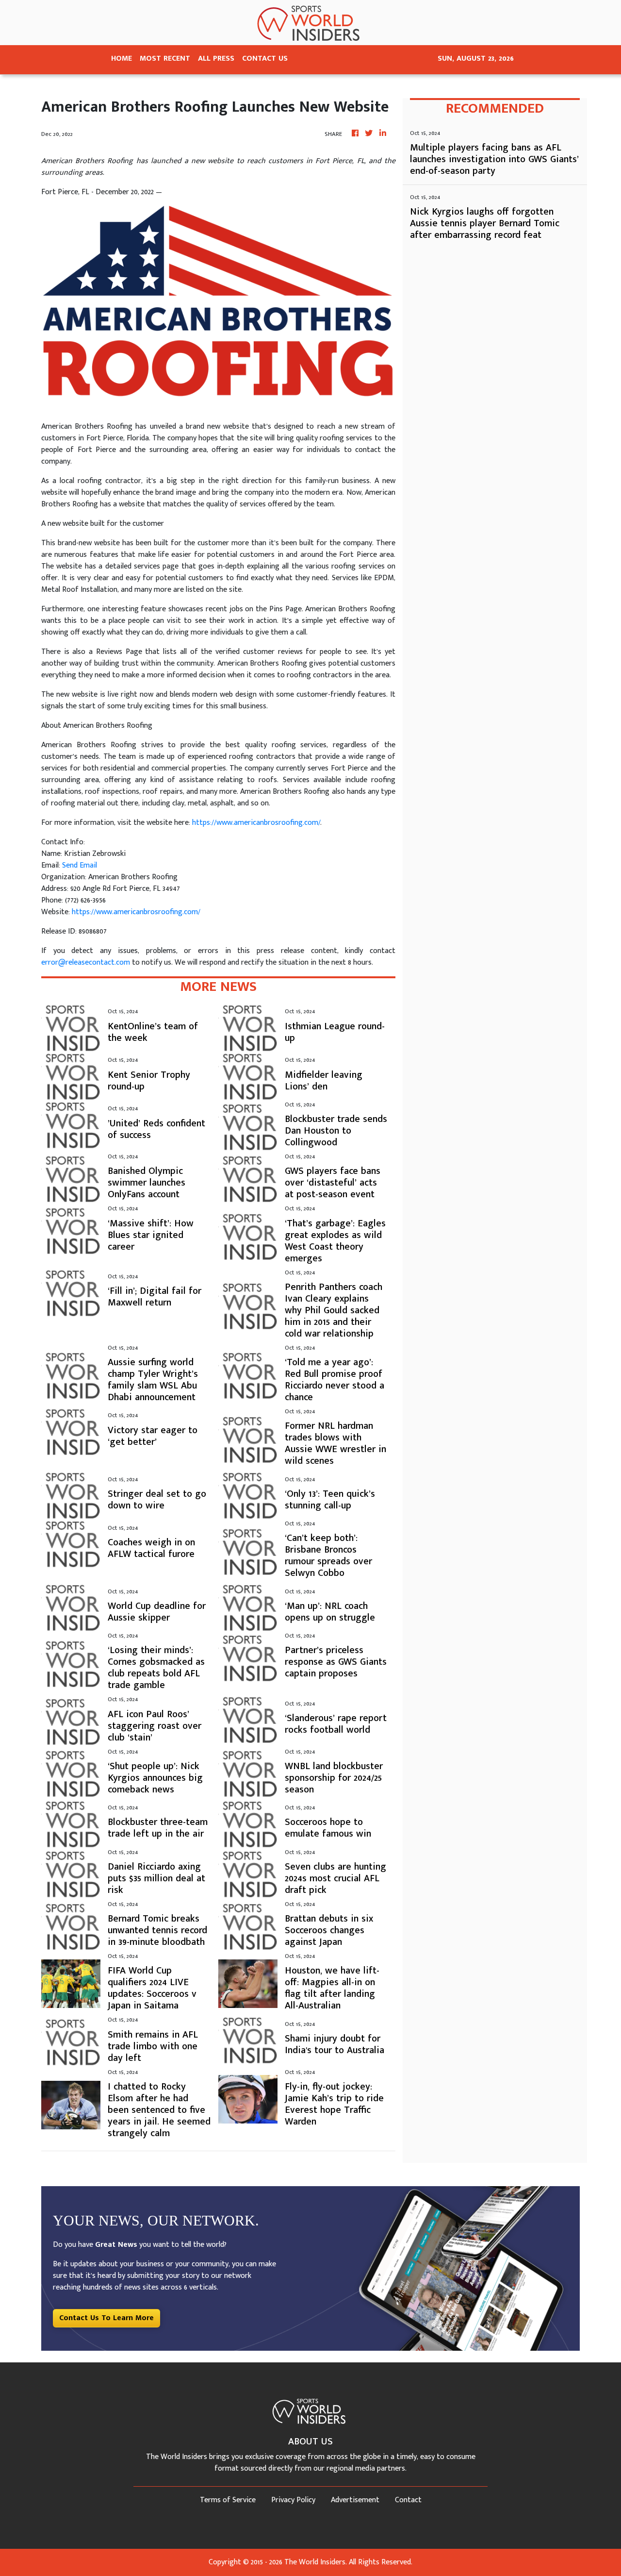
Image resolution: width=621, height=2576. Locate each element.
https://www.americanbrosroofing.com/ (256, 823)
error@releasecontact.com (86, 962)
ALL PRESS (216, 59)
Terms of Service (228, 2500)
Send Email (80, 865)
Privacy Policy (293, 2500)
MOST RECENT (165, 59)
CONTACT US (265, 59)
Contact (408, 2500)
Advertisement (355, 2500)
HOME (122, 59)
